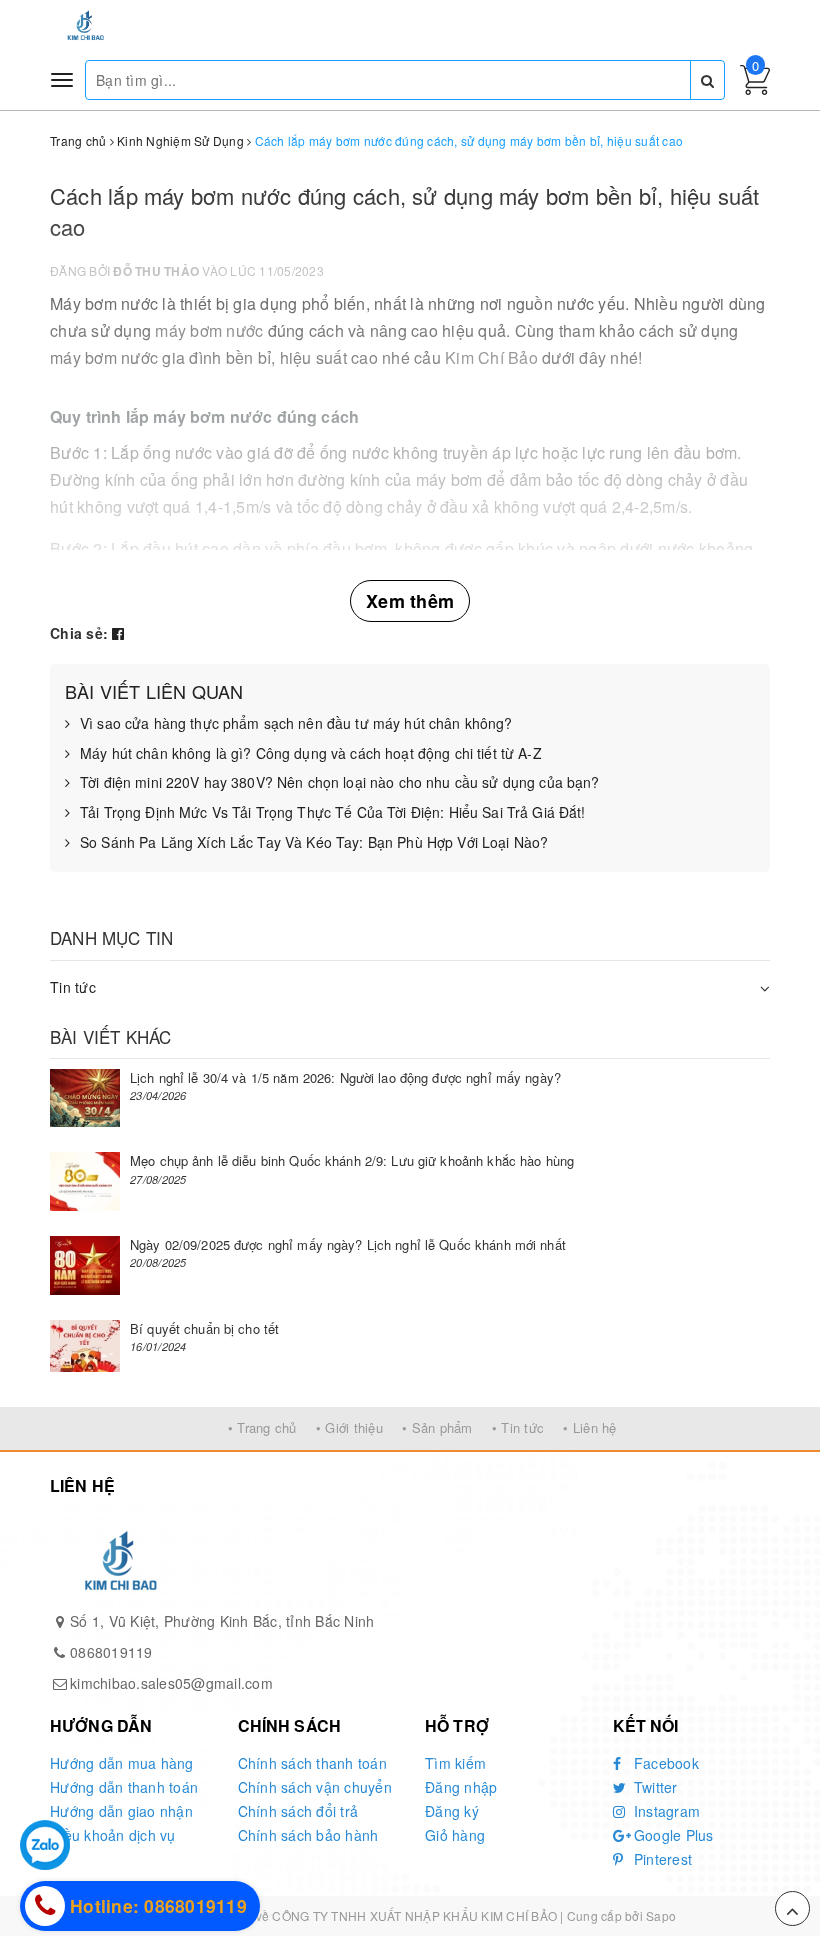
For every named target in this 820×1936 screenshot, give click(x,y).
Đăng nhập (461, 1787)
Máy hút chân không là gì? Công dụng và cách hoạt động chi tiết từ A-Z (311, 753)
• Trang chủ (262, 1427)
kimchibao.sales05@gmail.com (171, 1683)
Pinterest (661, 1859)
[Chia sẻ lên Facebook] (118, 633)
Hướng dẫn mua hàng (122, 1763)
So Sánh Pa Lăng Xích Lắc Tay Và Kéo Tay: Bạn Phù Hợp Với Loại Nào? (314, 842)
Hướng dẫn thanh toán (124, 1787)
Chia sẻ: (79, 633)
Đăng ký (452, 1811)
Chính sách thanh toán (312, 1763)
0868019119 (111, 1652)
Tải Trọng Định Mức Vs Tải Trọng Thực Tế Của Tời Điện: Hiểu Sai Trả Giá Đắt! (333, 812)
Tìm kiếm (455, 1763)
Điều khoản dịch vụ (113, 1835)
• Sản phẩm (437, 1427)
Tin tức (73, 987)
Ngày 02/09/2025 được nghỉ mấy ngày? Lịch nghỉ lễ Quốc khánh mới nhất (348, 1244)
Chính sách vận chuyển (315, 1787)
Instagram (665, 1811)
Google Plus (672, 1835)
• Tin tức (518, 1427)
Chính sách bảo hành (308, 1835)
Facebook (664, 1763)
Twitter (654, 1787)
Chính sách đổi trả (298, 1811)
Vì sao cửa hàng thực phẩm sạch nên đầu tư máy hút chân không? (296, 723)
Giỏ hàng (455, 1835)
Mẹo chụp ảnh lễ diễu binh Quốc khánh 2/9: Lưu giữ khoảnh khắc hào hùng (352, 1160)
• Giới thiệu (349, 1427)
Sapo (661, 1915)
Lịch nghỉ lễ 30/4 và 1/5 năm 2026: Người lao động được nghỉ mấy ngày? (345, 1077)
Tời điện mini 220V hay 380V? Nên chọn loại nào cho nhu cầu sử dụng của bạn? (340, 782)
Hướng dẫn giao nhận (121, 1811)
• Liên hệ (589, 1427)
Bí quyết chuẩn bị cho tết (204, 1328)
